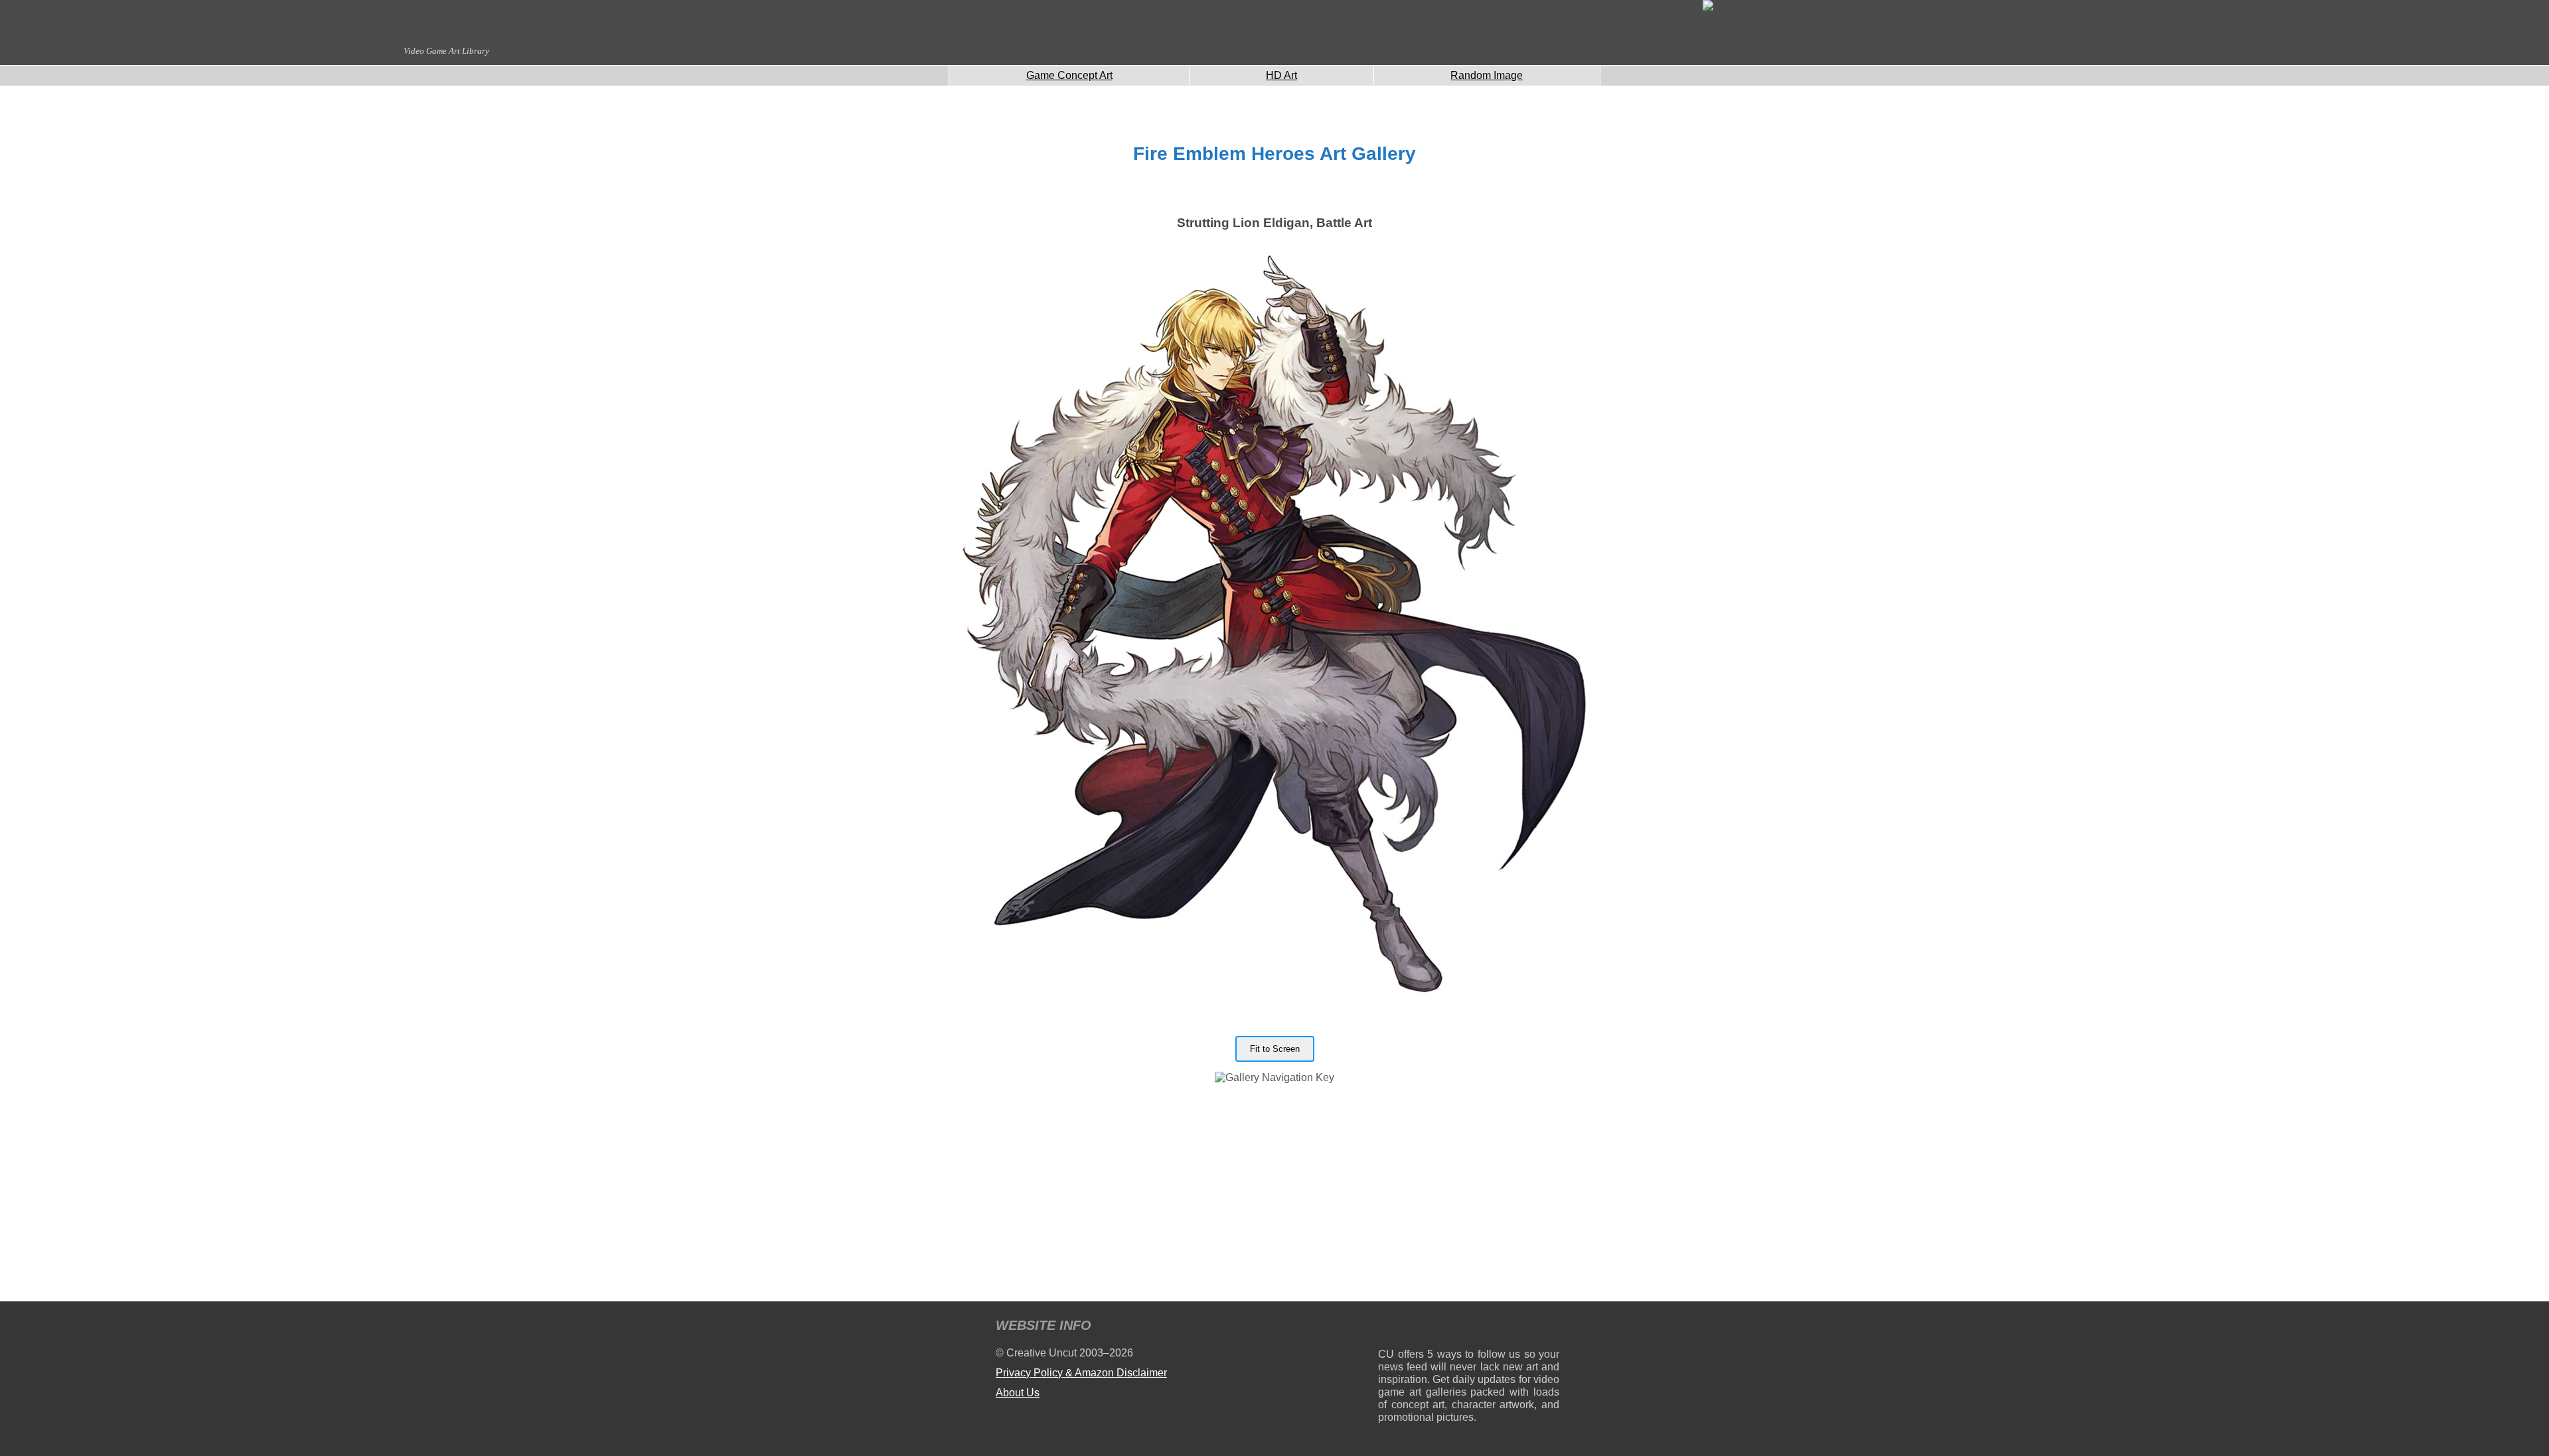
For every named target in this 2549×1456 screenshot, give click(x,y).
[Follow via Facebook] (1469, 1328)
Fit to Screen (1275, 1049)
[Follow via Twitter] (1509, 1328)
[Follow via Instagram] (1428, 1328)
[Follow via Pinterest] (1550, 1328)
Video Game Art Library (446, 51)
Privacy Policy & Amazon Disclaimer (1081, 1373)
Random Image (1487, 75)
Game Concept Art (1069, 75)
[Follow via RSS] (1388, 1328)
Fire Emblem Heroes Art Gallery (1274, 154)
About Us (1018, 1393)
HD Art (1281, 75)
